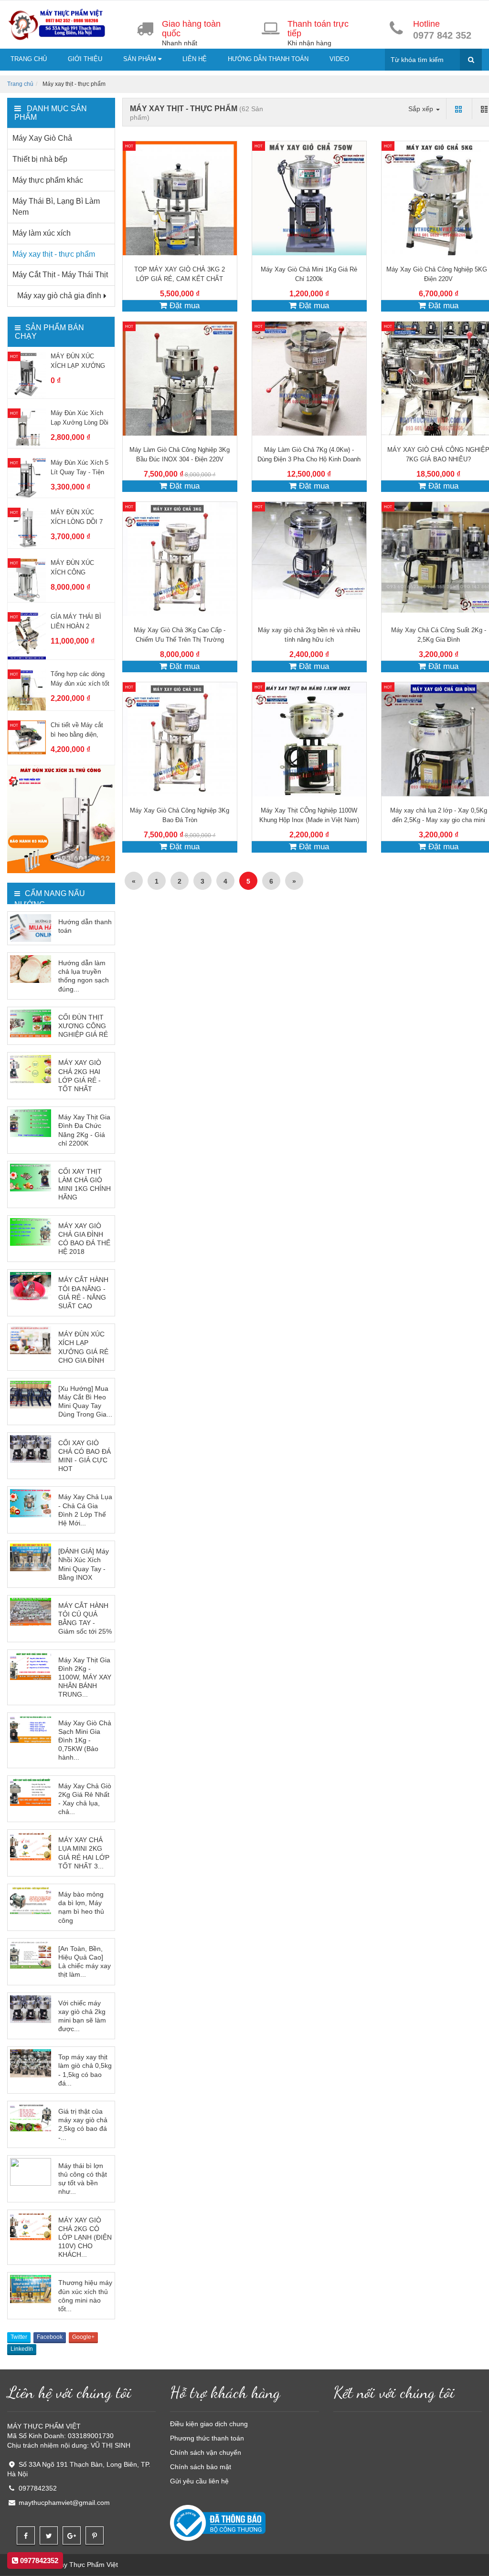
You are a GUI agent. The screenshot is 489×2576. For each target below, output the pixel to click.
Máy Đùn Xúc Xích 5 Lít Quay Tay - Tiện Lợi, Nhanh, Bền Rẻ (80, 472)
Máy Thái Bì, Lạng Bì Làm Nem (56, 207)
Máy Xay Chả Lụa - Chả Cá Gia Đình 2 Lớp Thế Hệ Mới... (85, 1510)
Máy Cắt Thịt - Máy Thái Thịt (60, 275)
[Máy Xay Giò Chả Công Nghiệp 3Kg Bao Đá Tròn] (180, 739)
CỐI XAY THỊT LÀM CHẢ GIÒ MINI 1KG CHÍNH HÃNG (85, 1184)
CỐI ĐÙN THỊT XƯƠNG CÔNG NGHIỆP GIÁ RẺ (83, 1026)
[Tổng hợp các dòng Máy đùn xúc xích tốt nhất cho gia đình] (27, 689)
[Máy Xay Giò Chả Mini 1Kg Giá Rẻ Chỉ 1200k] (309, 198)
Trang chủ (29, 59)
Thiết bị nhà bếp (40, 159)
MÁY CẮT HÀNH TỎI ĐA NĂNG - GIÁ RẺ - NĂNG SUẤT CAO (83, 1293)
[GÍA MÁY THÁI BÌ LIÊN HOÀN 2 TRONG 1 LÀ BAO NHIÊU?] (27, 636)
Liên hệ (195, 59)
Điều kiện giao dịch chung (209, 2424)
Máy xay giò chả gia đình (59, 296)
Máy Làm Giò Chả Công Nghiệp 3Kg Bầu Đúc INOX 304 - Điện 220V (180, 454)
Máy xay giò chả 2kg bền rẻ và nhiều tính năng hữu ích (309, 635)
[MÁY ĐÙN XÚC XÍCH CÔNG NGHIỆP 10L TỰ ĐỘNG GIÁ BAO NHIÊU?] (27, 580)
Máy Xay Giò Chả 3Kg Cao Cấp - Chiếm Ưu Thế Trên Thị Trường (180, 635)
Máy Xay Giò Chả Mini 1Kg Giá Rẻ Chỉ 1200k (309, 274)
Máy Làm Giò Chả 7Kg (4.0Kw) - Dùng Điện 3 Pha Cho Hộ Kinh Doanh (309, 454)
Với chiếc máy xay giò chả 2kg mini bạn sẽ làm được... (82, 2016)
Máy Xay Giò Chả (42, 138)
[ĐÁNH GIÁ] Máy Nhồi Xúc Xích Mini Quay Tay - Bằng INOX (84, 1564)
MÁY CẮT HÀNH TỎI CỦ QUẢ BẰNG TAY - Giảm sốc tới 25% (85, 1619)
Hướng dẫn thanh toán (268, 59)
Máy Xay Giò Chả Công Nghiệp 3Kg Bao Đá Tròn (180, 815)
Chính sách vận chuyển (206, 2452)
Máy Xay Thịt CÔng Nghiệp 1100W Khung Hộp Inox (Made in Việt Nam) (309, 815)
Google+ (83, 2337)
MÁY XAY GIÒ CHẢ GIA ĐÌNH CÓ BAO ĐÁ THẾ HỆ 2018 (84, 1239)
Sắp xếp (422, 109)
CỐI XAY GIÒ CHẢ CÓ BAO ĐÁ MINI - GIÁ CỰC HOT (85, 1456)
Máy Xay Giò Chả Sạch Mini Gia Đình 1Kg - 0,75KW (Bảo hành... (85, 1740)
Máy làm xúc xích (42, 233)
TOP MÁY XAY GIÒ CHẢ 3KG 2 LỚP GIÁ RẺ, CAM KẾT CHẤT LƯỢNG (180, 279)
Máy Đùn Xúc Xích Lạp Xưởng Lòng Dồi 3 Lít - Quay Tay (80, 422)
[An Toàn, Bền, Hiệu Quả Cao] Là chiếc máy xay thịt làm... (85, 1962)
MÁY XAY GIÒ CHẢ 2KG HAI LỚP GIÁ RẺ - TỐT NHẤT (80, 1076)
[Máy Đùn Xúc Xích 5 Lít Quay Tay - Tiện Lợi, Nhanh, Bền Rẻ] (27, 477)
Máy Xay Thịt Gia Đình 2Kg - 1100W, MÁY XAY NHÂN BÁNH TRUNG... (85, 1677)
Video (339, 59)
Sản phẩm (141, 59)
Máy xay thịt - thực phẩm (54, 254)
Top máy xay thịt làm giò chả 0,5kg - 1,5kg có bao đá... (85, 2070)
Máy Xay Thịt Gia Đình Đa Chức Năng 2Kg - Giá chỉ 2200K (84, 1130)
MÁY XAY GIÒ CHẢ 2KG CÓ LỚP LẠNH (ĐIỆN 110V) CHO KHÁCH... (85, 2237)
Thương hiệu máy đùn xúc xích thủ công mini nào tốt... (85, 2296)
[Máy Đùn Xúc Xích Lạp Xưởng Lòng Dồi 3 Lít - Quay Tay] (27, 428)
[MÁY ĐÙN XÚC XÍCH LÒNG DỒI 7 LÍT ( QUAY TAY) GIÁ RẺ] (27, 527)
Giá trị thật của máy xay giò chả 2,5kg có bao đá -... (83, 2124)
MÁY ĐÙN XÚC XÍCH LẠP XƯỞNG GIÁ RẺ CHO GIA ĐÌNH (83, 1347)
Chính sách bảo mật (201, 2467)
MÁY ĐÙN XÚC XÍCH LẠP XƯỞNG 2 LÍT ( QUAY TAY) (78, 366)
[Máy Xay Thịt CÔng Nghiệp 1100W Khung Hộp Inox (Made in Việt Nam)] (309, 739)
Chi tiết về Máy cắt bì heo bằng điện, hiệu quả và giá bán (78, 735)
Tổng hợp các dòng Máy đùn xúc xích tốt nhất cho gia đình (80, 683)
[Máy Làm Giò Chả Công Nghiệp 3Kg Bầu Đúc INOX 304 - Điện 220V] (180, 379)
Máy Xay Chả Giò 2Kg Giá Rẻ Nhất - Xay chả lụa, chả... (85, 1799)
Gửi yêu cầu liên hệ (199, 2481)
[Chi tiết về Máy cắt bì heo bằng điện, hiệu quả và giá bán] (27, 737)
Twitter (19, 2337)
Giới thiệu (85, 59)
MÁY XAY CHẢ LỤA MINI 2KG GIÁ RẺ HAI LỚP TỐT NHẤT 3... (84, 1853)
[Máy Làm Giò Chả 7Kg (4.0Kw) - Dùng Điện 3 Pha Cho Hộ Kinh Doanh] (309, 379)
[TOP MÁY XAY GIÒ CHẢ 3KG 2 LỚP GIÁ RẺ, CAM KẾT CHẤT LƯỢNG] (180, 198)
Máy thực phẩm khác (48, 180)
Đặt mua (183, 306)
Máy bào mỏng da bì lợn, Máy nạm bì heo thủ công (81, 1907)
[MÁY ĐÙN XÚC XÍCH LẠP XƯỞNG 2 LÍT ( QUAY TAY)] (27, 375)
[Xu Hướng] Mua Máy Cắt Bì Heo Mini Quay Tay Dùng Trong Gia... (85, 1402)
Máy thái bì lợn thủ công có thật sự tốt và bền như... (83, 2179)
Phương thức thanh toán (207, 2438)
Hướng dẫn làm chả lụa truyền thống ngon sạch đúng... (84, 976)
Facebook (50, 2337)
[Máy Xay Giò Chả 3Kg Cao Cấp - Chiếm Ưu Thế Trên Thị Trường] (180, 559)
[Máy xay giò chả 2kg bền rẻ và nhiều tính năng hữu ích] (309, 559)
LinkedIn (22, 2349)
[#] (61, 819)
